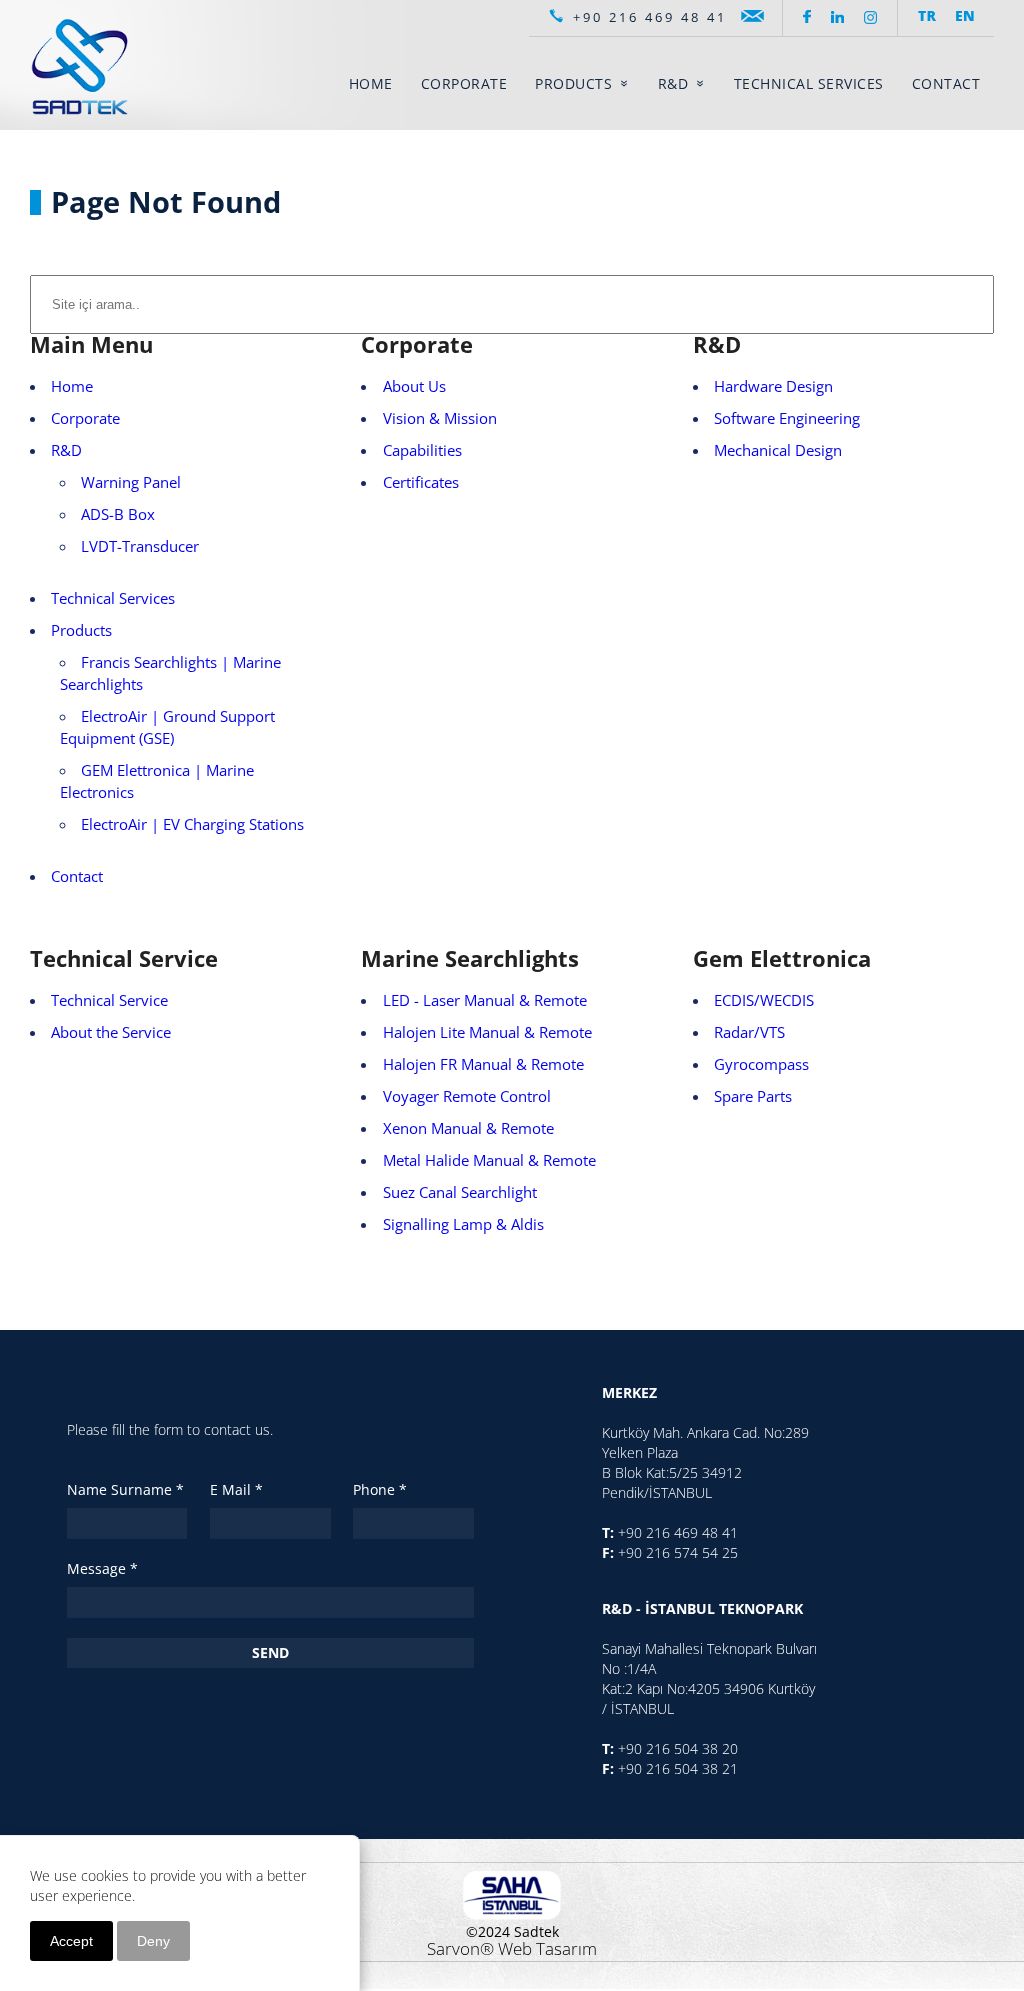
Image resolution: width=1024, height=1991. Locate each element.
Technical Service (109, 1000)
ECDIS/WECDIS (764, 1000)
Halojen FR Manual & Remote (483, 1064)
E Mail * (236, 1489)
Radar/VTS (749, 1032)
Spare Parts (753, 1096)
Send (270, 1652)
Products (81, 630)
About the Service (111, 1032)
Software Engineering (787, 418)
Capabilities (422, 450)
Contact (77, 876)
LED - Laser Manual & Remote (485, 1000)
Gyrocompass (761, 1064)
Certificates (421, 482)
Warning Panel (131, 482)
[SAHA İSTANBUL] (512, 1893)
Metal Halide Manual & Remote (489, 1160)
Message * (102, 1568)
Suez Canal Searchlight (460, 1192)
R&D (66, 450)
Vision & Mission (440, 418)
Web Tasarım (547, 1948)
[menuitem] (371, 83)
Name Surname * (125, 1489)
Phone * (380, 1489)
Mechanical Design (778, 450)
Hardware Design (773, 386)
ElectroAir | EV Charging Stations (192, 824)
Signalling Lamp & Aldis (463, 1224)
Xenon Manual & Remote (468, 1128)
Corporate (85, 418)
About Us (414, 386)
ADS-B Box (118, 514)
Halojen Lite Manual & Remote (487, 1032)
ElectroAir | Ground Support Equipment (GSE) (167, 727)
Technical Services (113, 598)
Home (72, 386)
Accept (71, 1941)
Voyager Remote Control (467, 1096)
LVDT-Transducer (140, 546)
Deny (153, 1941)
